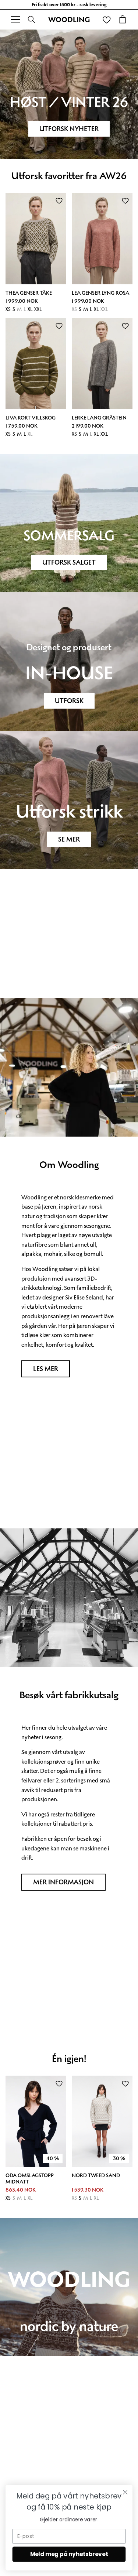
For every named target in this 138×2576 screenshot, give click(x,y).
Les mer (46, 1369)
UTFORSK (69, 701)
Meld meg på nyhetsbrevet (69, 2554)
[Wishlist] (106, 20)
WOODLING (69, 20)
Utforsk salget (69, 562)
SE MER (69, 839)
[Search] (32, 20)
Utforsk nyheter (69, 129)
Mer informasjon (63, 1882)
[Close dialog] (125, 2492)
